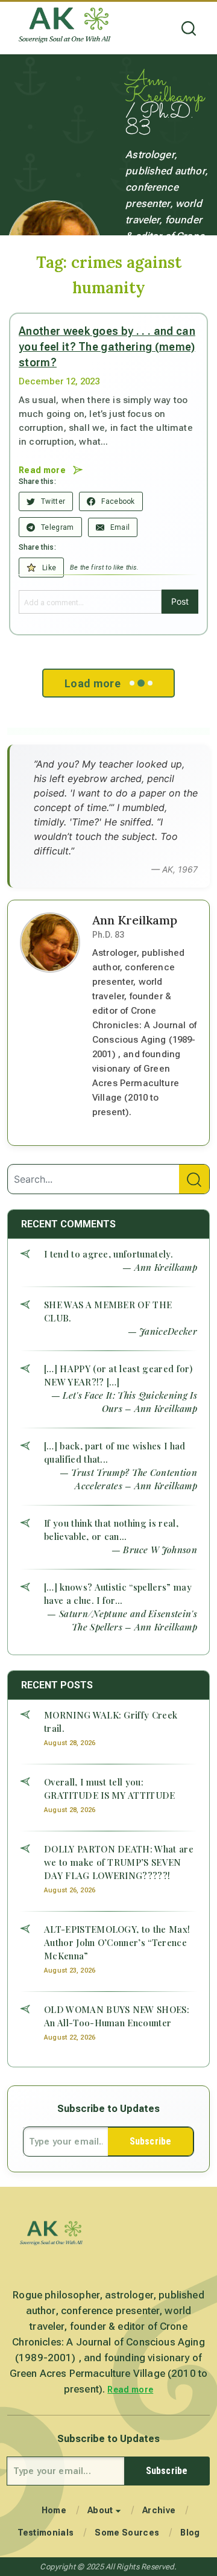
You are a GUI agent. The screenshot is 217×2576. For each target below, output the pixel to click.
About (100, 2510)
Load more (93, 683)
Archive (159, 2510)
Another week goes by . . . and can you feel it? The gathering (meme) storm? (107, 347)
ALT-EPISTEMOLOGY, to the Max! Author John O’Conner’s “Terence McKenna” (117, 1942)
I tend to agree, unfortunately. (108, 1254)
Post (180, 601)
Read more (130, 2390)
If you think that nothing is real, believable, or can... (111, 1530)
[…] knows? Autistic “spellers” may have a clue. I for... (118, 1594)
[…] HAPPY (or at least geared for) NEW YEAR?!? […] (118, 1375)
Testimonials (46, 2533)
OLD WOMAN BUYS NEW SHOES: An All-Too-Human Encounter (117, 2016)
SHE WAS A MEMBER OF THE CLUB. (108, 1311)
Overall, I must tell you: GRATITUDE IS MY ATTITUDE (110, 1789)
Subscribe (150, 2141)
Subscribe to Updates (108, 2109)
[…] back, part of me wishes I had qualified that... (115, 1452)
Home (54, 2510)
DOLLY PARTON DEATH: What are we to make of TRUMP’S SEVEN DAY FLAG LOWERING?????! (119, 1862)
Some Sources (127, 2533)
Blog (190, 2533)
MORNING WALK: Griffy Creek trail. (111, 1722)
